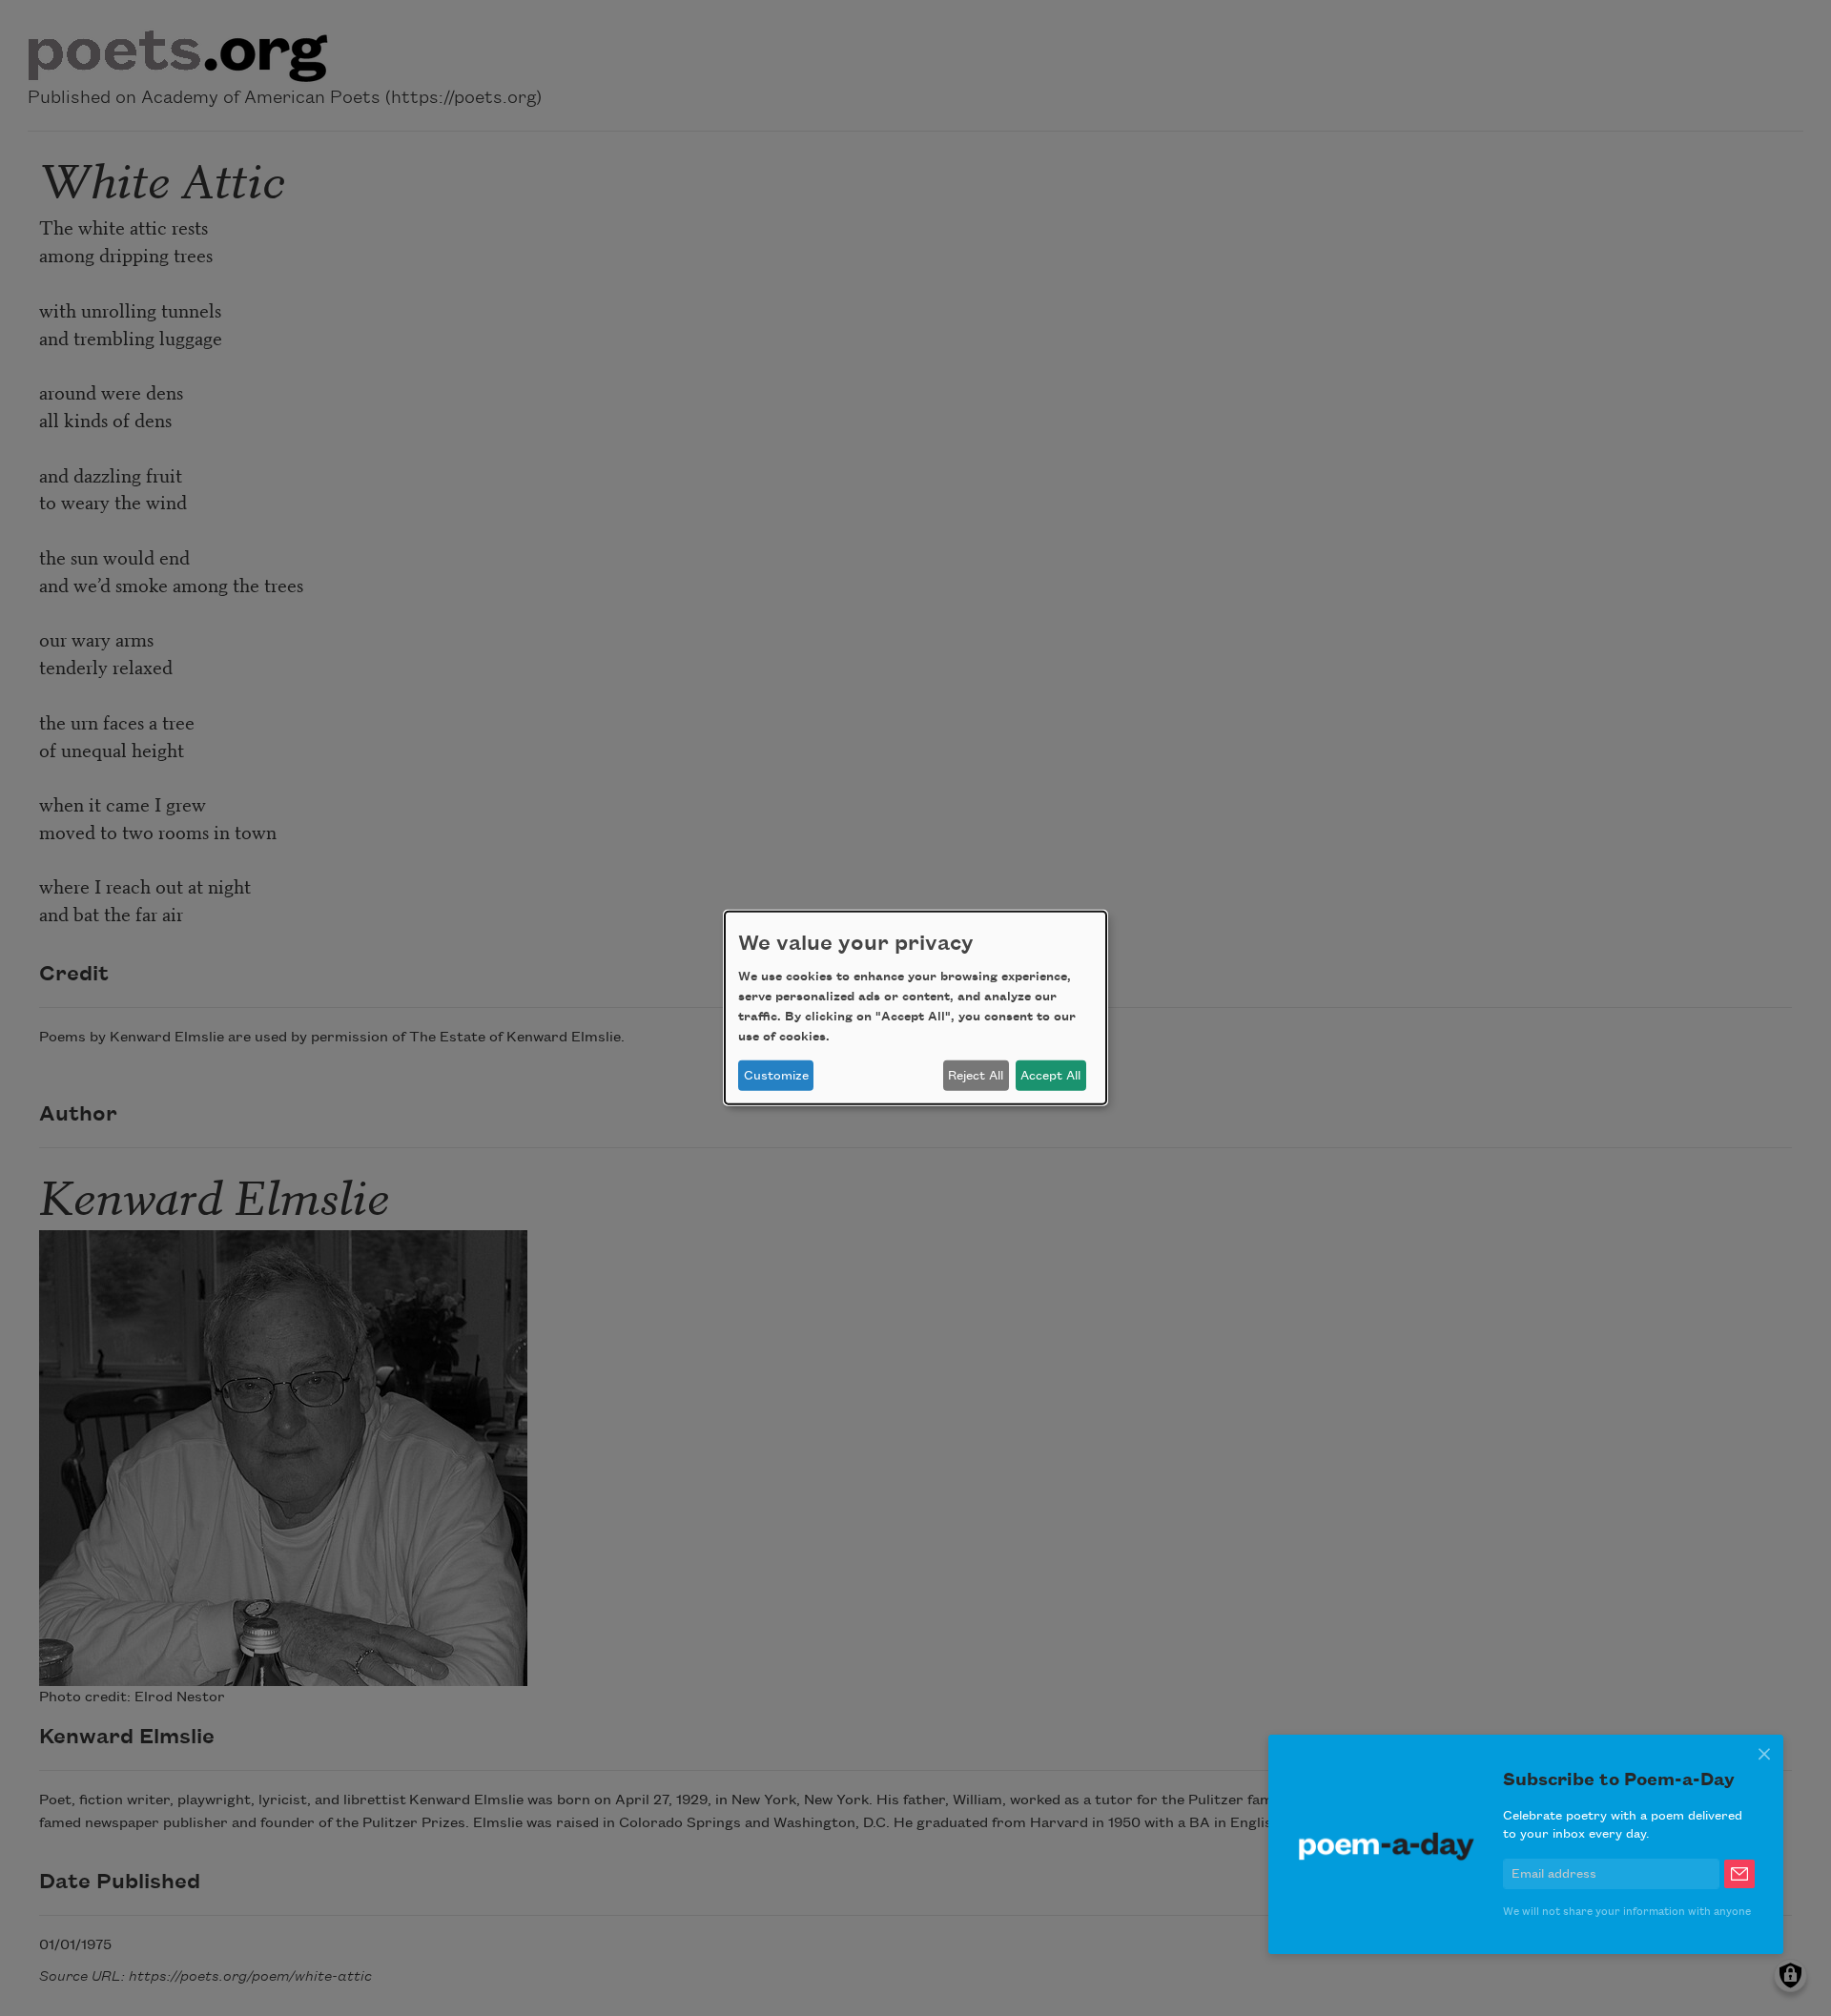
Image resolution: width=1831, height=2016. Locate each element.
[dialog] (915, 1008)
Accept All (1050, 1076)
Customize (776, 1076)
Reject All (976, 1076)
